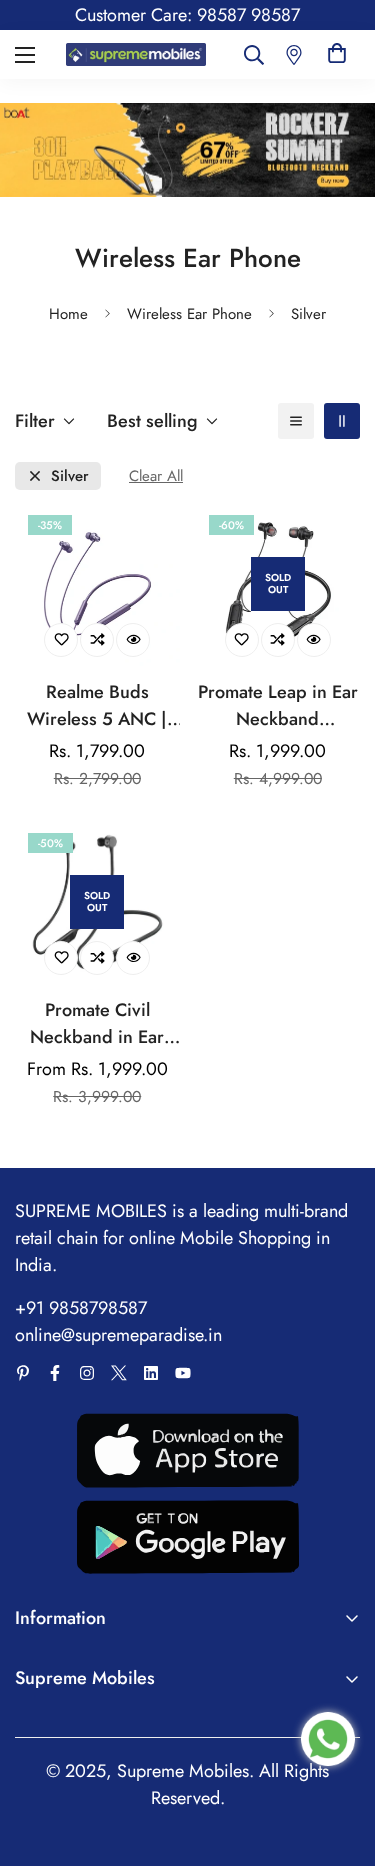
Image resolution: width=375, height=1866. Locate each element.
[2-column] (342, 421)
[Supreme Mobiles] (136, 55)
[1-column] (296, 421)
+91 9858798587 (81, 1308)
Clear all (156, 476)
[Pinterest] (23, 1373)
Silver (70, 476)
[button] (337, 54)
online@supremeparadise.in (118, 1335)
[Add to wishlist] (61, 640)
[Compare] (97, 640)
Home (68, 314)
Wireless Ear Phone (189, 314)
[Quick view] (133, 640)
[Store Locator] (294, 54)
